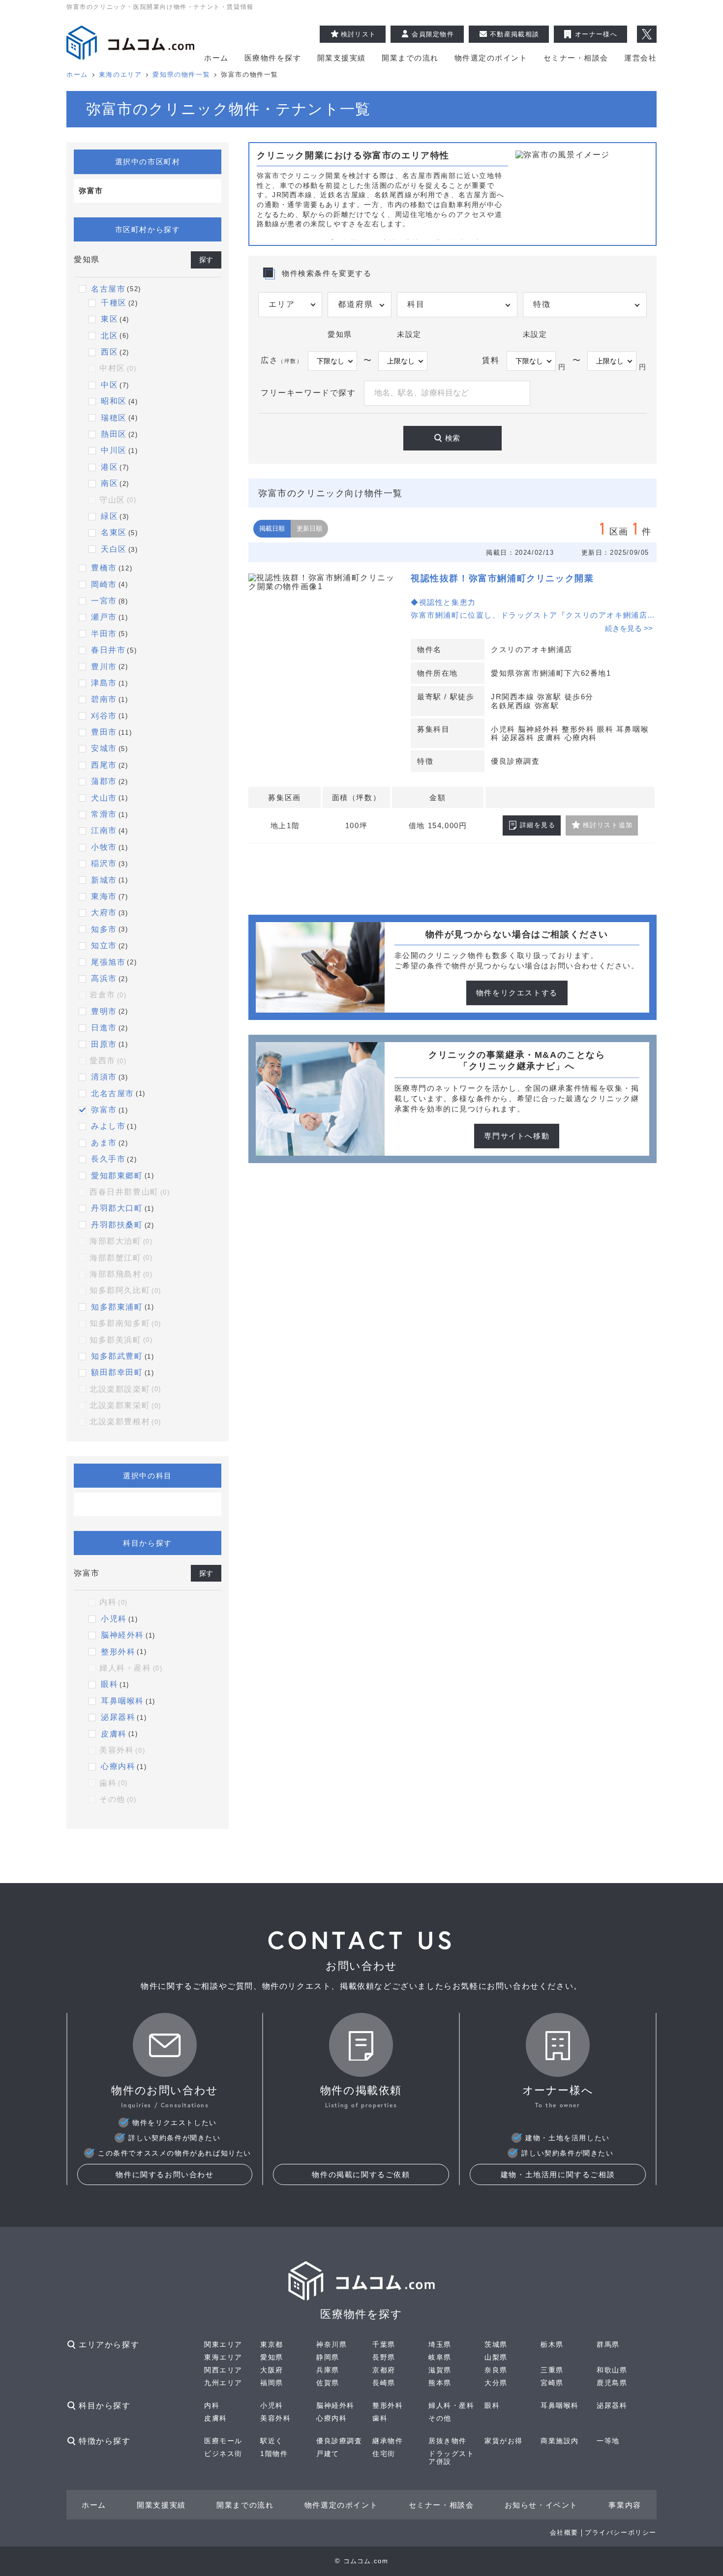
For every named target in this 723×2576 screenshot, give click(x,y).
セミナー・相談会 (576, 58)
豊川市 (104, 667)
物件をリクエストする (517, 993)
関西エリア (223, 2370)
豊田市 (104, 732)
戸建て (328, 2454)
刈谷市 (104, 716)
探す (206, 260)
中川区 (114, 450)
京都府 (384, 2370)
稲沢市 (104, 863)
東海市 (104, 896)
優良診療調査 (339, 2441)
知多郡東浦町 (117, 1307)
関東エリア (223, 2344)
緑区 (109, 516)
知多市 (104, 929)
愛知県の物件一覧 (181, 75)
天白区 (114, 549)
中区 (109, 385)
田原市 (104, 1044)
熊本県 (440, 2383)
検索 (452, 438)
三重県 (552, 2370)
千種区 (114, 303)
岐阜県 (440, 2357)
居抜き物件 (448, 2441)
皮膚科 (114, 1734)
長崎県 (384, 2383)
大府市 (104, 913)
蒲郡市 (104, 781)
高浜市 (104, 978)
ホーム (216, 58)
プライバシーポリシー (621, 2532)
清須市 (104, 1077)
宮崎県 (552, 2383)
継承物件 (388, 2441)
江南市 (104, 830)
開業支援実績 (342, 58)
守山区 (118, 500)
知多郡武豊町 (117, 1356)
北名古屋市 (113, 1093)
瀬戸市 (104, 617)
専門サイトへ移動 (517, 1136)
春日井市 (108, 650)
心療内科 (118, 1766)
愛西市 (108, 1061)
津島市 (104, 683)
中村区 (118, 368)
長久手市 (108, 1159)
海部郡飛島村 (121, 1274)
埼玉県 (440, 2344)
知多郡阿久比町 (125, 1290)
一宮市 (104, 601)
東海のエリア (120, 75)
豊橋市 (104, 568)
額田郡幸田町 (117, 1372)
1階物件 (274, 2454)
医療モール (223, 2441)
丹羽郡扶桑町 (117, 1225)
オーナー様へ (596, 34)
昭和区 (114, 401)
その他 (118, 1799)
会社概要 (564, 2532)
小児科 (114, 1619)
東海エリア (223, 2357)
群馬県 (608, 2344)
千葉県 (384, 2344)
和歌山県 (612, 2370)
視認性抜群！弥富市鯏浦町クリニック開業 (502, 578)
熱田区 (114, 434)
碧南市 (104, 699)
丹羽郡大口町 (117, 1208)
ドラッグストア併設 (452, 2457)
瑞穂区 (114, 418)
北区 (109, 336)
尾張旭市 (108, 962)
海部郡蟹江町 (121, 1258)
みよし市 (108, 1126)
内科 (114, 1602)
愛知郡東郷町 (117, 1176)
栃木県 (552, 2344)
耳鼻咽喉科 (122, 1701)
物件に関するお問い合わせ (165, 2174)
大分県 (496, 2383)
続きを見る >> (629, 628)
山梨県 (496, 2357)
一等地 (608, 2441)
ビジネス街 (223, 2454)
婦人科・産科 (131, 1668)
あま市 (104, 1143)
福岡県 (272, 2383)
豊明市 (104, 1011)
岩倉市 (108, 995)
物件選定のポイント (491, 58)
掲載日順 (272, 528)
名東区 (114, 532)
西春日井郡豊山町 (130, 1192)
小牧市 (104, 847)
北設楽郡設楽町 (125, 1389)
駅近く (272, 2441)
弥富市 (104, 1110)
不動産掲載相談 (514, 34)
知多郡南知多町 (125, 1323)
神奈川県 (331, 2344)
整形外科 (118, 1652)
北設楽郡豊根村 (125, 1422)
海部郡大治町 (121, 1241)
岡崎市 (104, 584)
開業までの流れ (410, 58)
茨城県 (496, 2344)
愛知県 (272, 2357)
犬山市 (104, 798)
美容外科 (122, 1750)
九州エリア (223, 2383)
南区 (109, 483)
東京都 (272, 2344)
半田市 (104, 634)
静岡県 (328, 2357)
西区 (109, 352)
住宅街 (384, 2454)
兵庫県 (328, 2370)
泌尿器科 (118, 1717)
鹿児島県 (612, 2383)
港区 (109, 467)
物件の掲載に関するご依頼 (361, 2174)
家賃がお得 (504, 2441)
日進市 (104, 1028)
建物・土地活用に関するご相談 (558, 2174)
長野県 (384, 2357)
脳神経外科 (122, 1635)
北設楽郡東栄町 (125, 1405)
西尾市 (104, 765)
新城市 (104, 880)
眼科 (109, 1684)
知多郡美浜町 (121, 1340)
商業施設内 (560, 2441)
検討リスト (359, 34)
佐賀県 (328, 2383)
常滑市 (104, 814)
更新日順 (309, 528)
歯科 (114, 1783)
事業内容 (625, 2505)
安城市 (104, 748)
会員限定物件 (433, 34)
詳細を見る (538, 825)
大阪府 (272, 2370)
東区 (109, 319)
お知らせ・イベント (541, 2505)
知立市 (104, 945)
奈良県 (496, 2370)
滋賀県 (440, 2370)
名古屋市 (108, 289)
